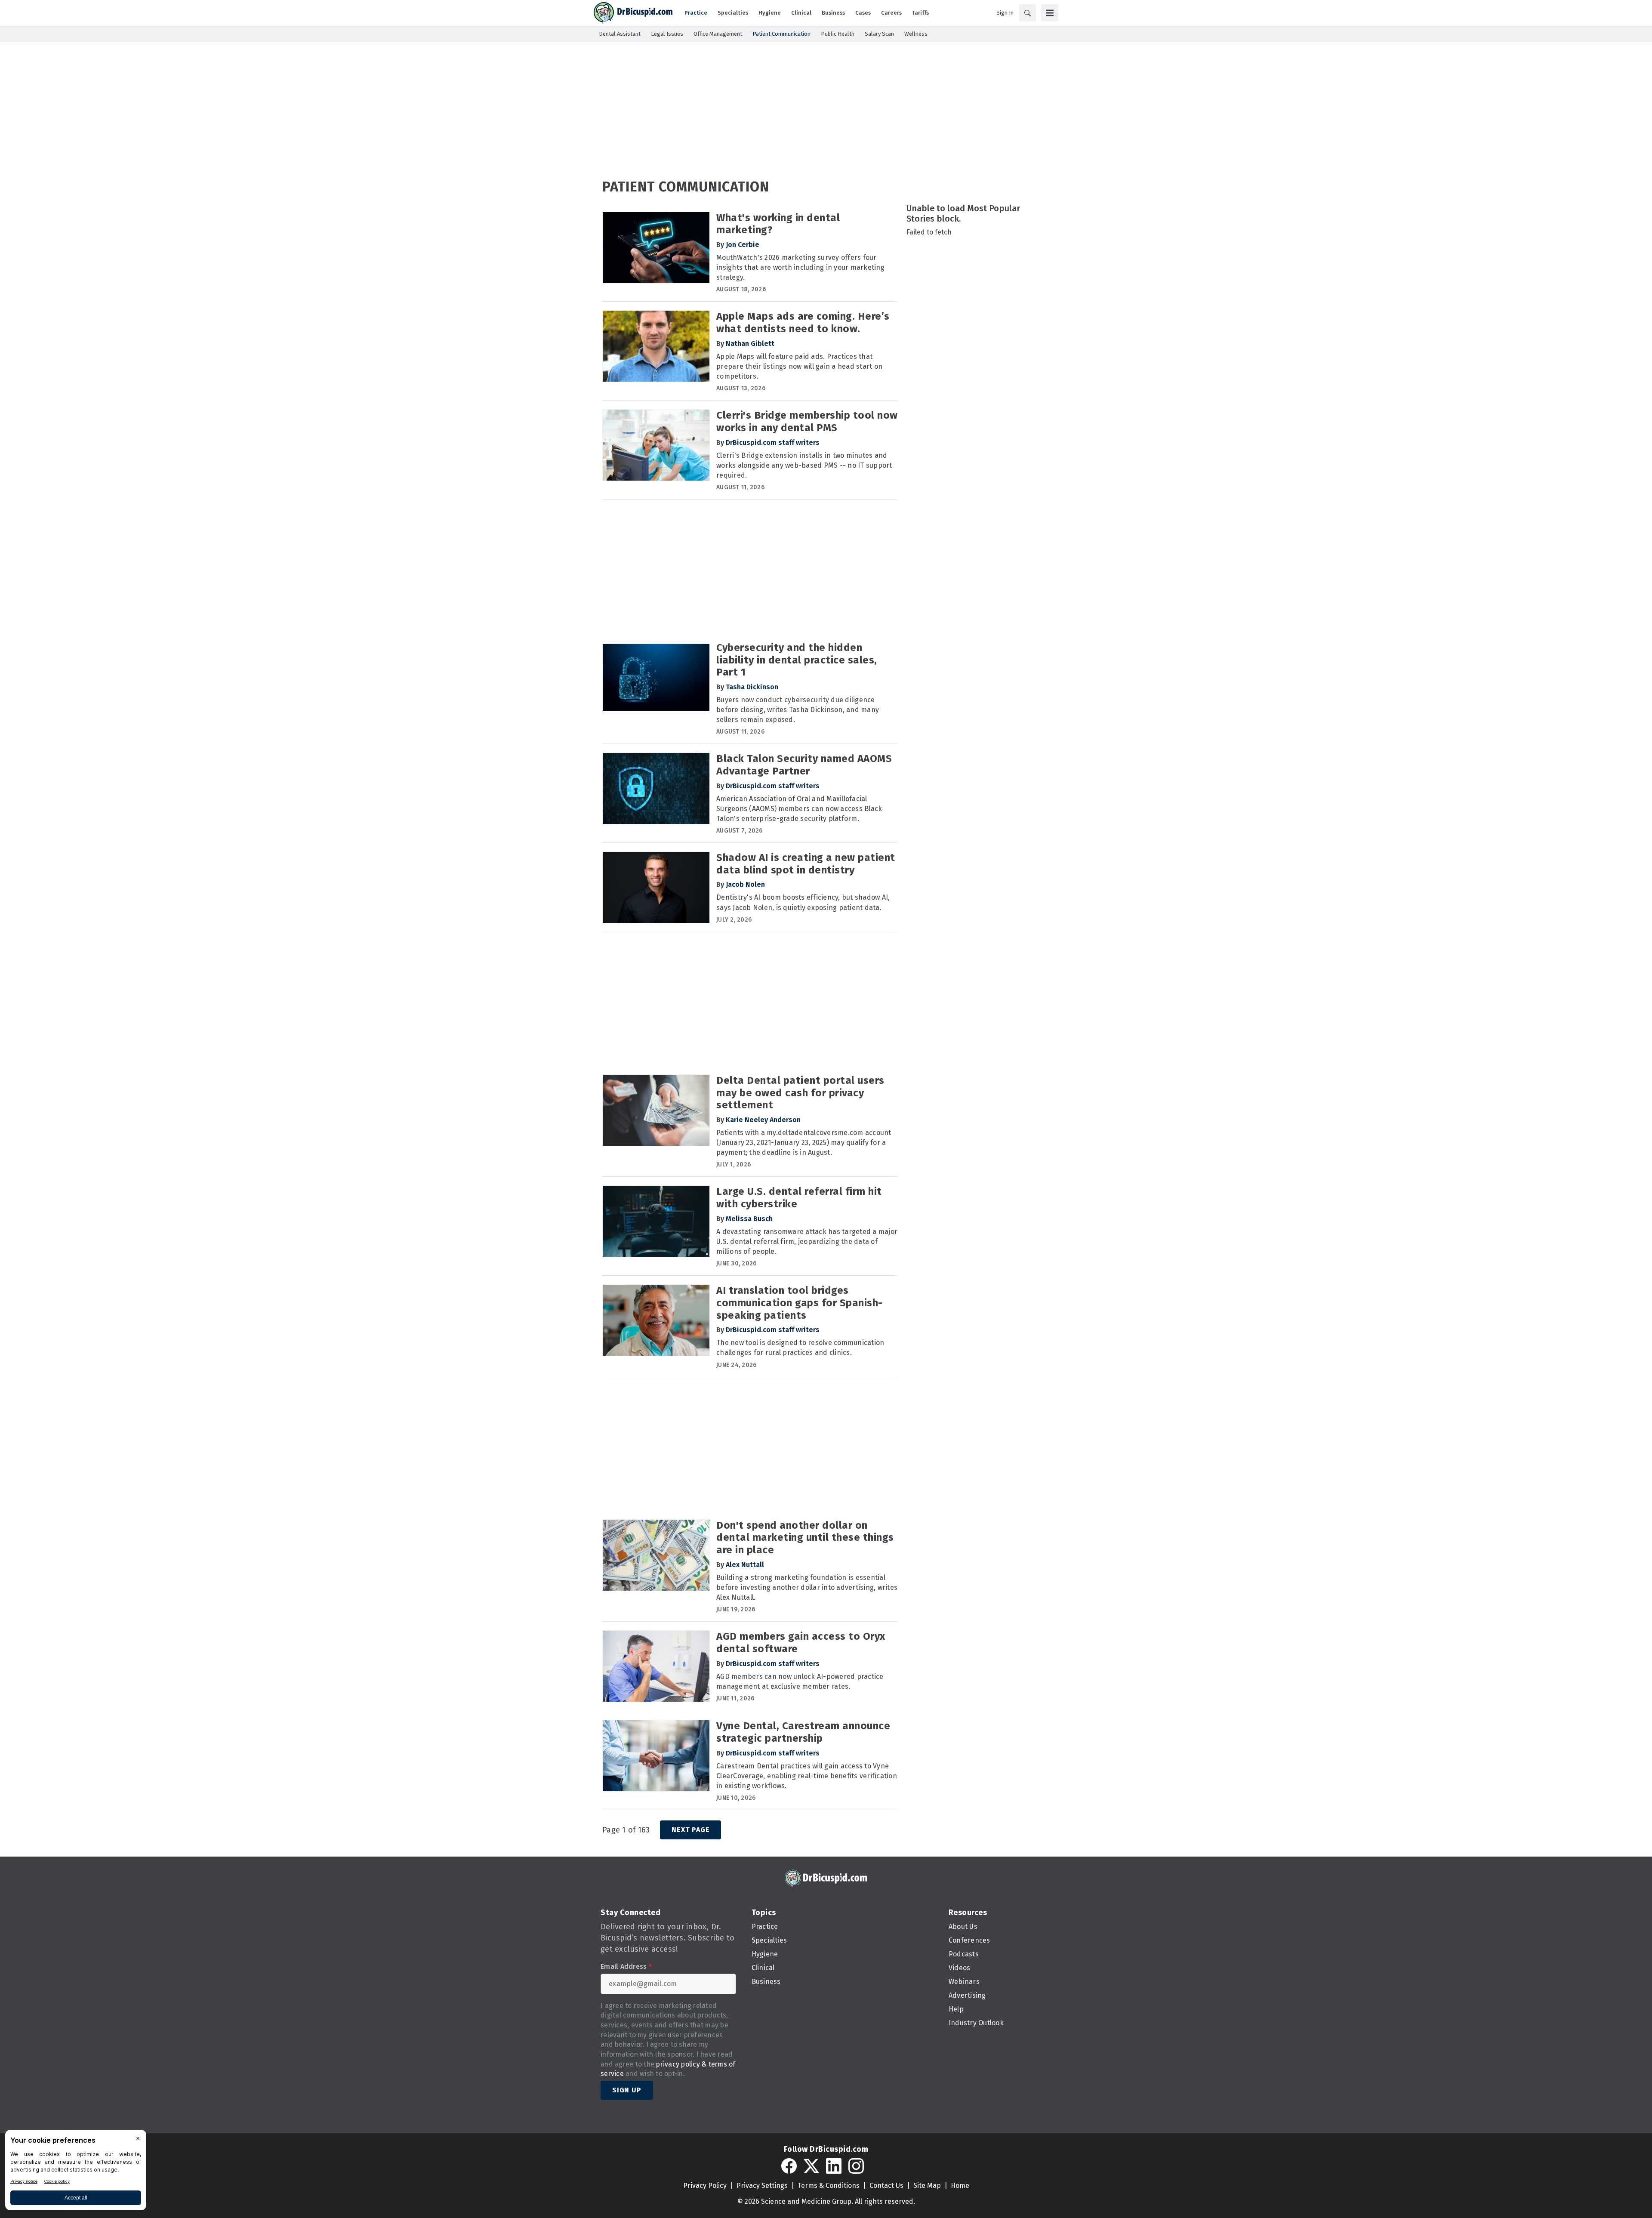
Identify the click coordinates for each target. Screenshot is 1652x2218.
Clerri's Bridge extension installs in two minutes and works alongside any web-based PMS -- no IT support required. (804, 465)
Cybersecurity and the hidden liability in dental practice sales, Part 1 (797, 660)
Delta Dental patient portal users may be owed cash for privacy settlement (800, 1093)
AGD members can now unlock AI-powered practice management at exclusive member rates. (800, 1681)
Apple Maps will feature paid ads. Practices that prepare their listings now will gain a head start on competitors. (799, 366)
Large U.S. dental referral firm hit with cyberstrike (799, 1198)
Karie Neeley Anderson (763, 1120)
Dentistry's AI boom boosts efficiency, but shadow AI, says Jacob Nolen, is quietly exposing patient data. (803, 902)
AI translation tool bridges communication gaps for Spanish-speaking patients (800, 1303)
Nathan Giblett (750, 344)
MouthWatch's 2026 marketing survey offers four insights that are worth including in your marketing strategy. (800, 267)
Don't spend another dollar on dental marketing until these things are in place (805, 1538)
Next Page (690, 1830)
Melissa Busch (749, 1219)
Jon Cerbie (743, 245)
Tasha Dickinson (752, 687)
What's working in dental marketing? (778, 224)
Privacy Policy (705, 2186)
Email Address (626, 1967)
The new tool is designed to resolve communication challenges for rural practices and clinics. (800, 1348)
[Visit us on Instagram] (856, 2166)
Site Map (927, 2186)
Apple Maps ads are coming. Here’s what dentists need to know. (803, 322)
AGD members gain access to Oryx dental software (801, 1643)
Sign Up (627, 2090)
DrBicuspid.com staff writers (773, 443)
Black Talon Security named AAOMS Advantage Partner (804, 765)
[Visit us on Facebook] (789, 2166)
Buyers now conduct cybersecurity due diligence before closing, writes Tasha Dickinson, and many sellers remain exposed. (798, 710)
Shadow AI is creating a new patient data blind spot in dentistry (806, 864)
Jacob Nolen (745, 884)
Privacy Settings (762, 2186)
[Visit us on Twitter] (811, 2166)
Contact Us (886, 2186)
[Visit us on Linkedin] (834, 2166)
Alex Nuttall (745, 1565)
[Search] (1027, 13)
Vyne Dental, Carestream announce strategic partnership (803, 1732)
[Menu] (1050, 13)
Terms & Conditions (829, 2186)
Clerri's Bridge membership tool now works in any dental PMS (807, 421)
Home (960, 2186)
